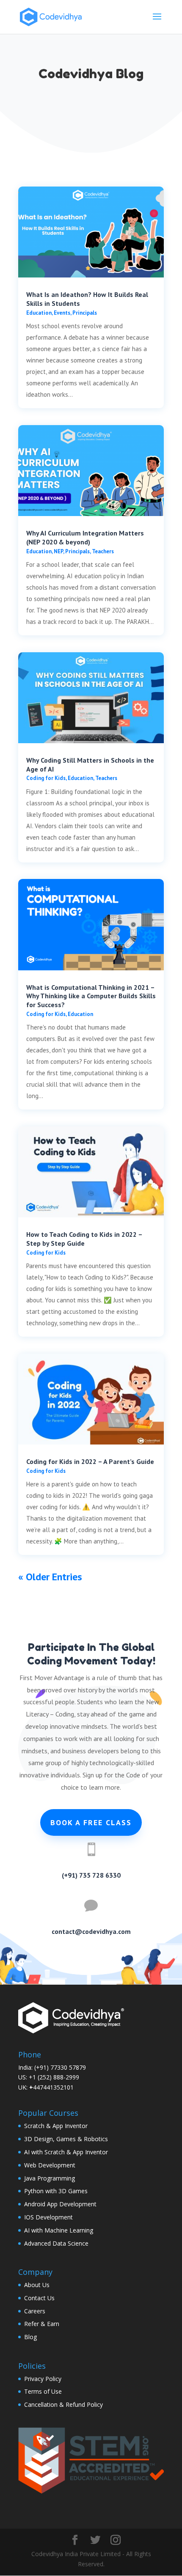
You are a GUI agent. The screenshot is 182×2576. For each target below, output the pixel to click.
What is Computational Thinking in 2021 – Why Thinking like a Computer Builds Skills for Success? (91, 996)
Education (39, 313)
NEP (58, 551)
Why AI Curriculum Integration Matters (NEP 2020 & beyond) (85, 537)
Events (62, 313)
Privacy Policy (43, 2379)
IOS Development (48, 2217)
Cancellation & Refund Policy (63, 2404)
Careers (35, 2311)
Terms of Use (43, 2391)
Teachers (103, 551)
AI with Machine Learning (59, 2230)
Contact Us (39, 2298)
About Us (37, 2285)
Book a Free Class (91, 1822)
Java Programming (50, 2178)
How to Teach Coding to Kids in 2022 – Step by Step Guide (84, 1239)
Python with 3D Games (56, 2191)
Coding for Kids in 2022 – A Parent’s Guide (90, 1461)
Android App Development (60, 2204)
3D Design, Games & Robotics (66, 2139)
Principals (85, 313)
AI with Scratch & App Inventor (66, 2152)
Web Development (50, 2165)
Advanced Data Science (56, 2243)
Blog (30, 2337)
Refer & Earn (42, 2324)
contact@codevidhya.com (91, 1931)
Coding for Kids (46, 778)
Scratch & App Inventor (56, 2126)
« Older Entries (50, 1577)
